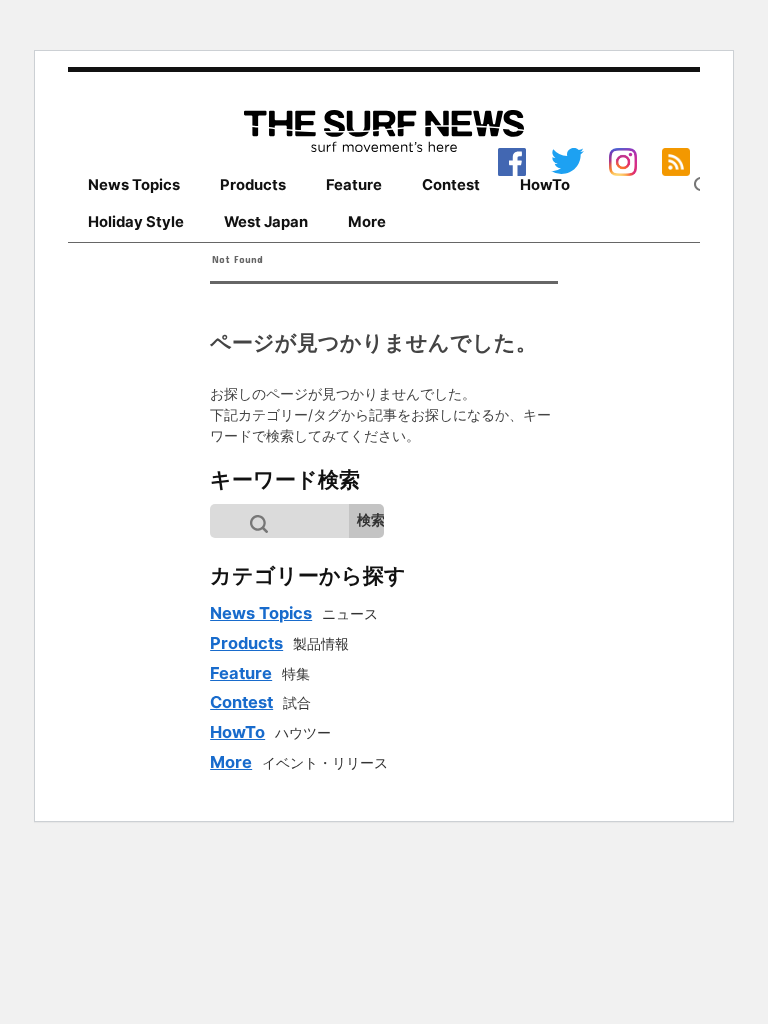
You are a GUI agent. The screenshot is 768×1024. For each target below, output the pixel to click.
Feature (354, 185)
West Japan (266, 222)
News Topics (134, 185)
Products (253, 185)
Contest (451, 185)
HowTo (545, 185)
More (367, 222)
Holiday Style (136, 222)
